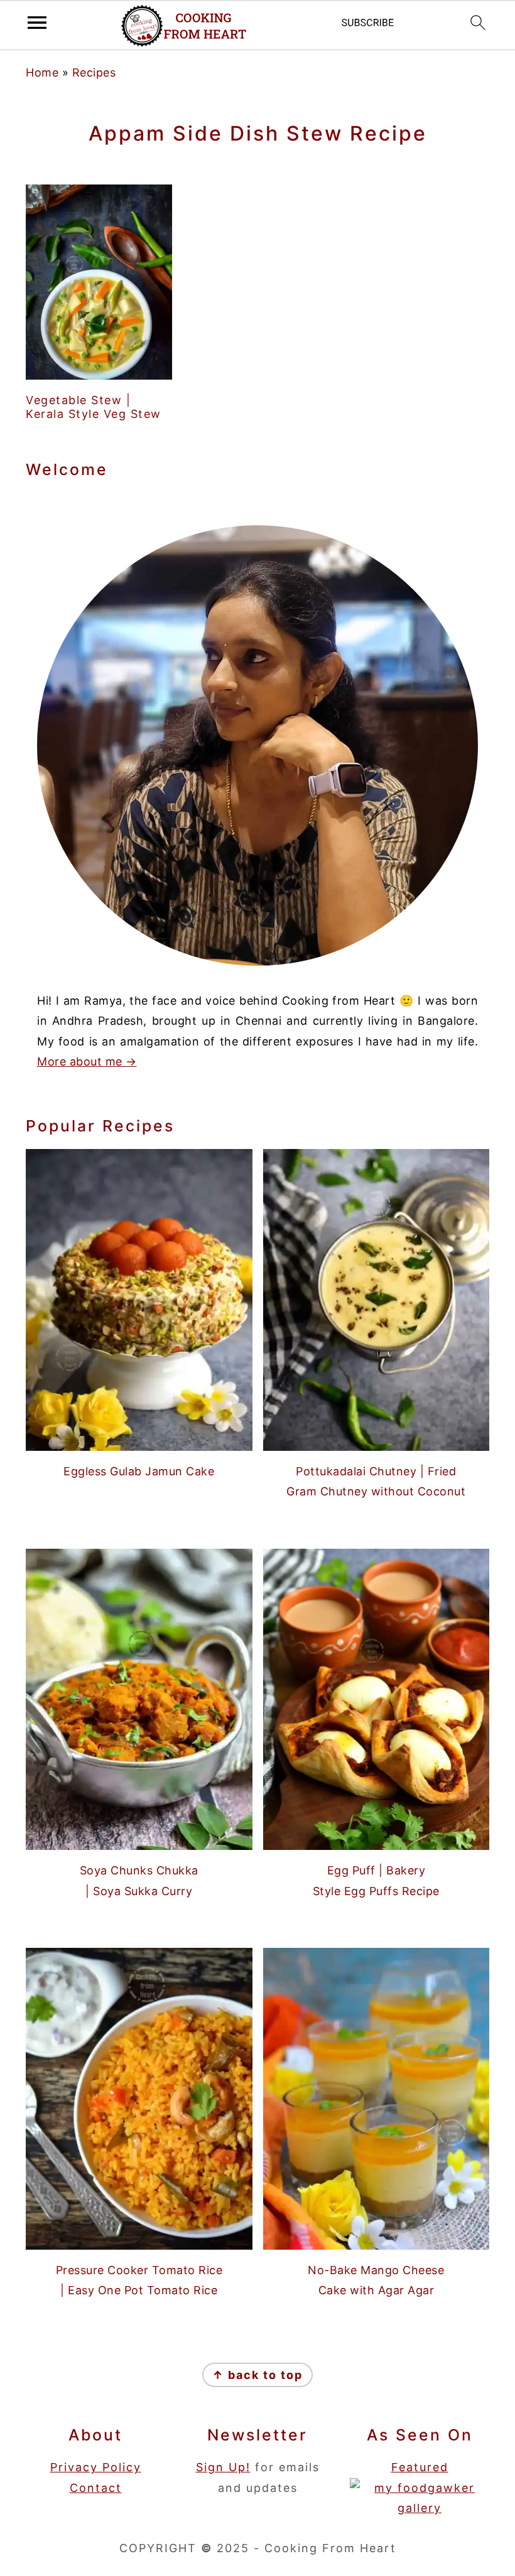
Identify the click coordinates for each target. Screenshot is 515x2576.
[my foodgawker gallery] (420, 2508)
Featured (420, 2467)
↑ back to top (257, 2375)
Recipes (94, 72)
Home (42, 72)
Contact (96, 2488)
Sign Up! (223, 2467)
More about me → (87, 1061)
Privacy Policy (96, 2467)
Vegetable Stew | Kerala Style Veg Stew (94, 407)
